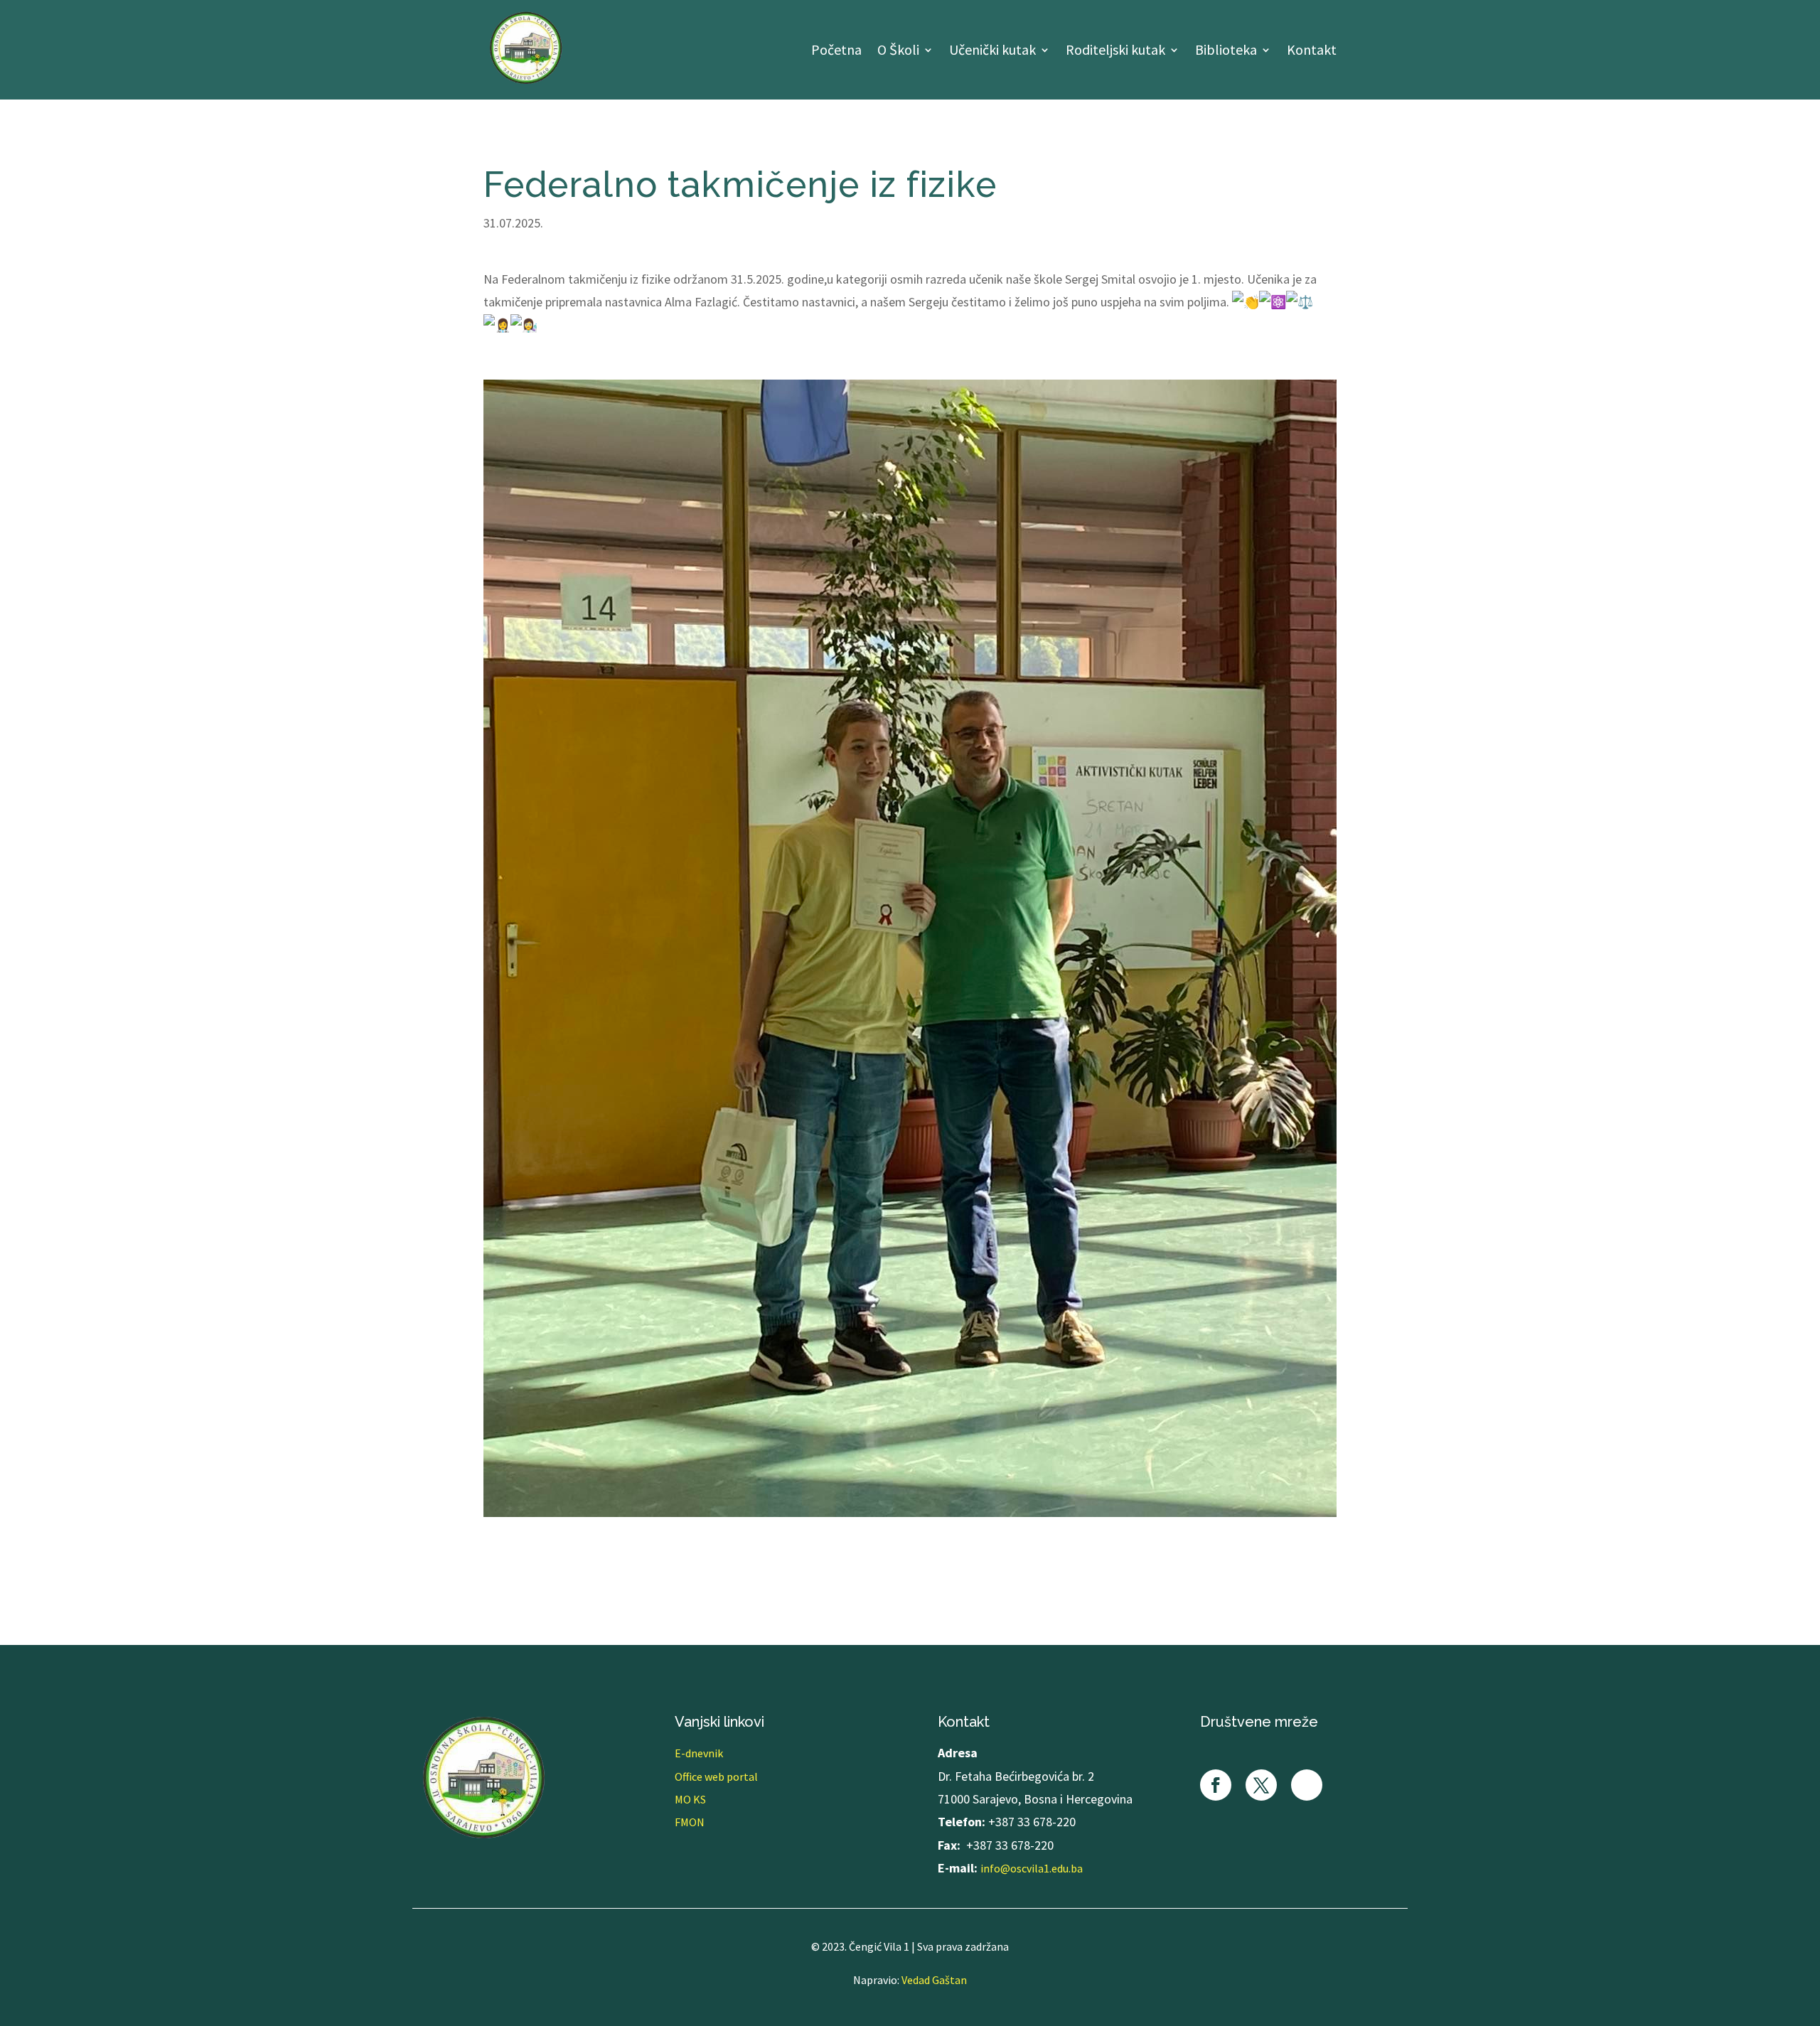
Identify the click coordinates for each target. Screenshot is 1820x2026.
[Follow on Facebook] (1216, 1785)
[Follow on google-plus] (1307, 1785)
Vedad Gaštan (934, 1980)
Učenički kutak (992, 52)
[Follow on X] (1261, 1785)
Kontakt (1312, 52)
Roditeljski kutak (1115, 52)
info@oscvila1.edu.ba (1032, 1868)
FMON (690, 1822)
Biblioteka (1226, 52)
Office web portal (716, 1776)
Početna (836, 52)
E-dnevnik (699, 1753)
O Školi (898, 52)
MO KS (690, 1799)
